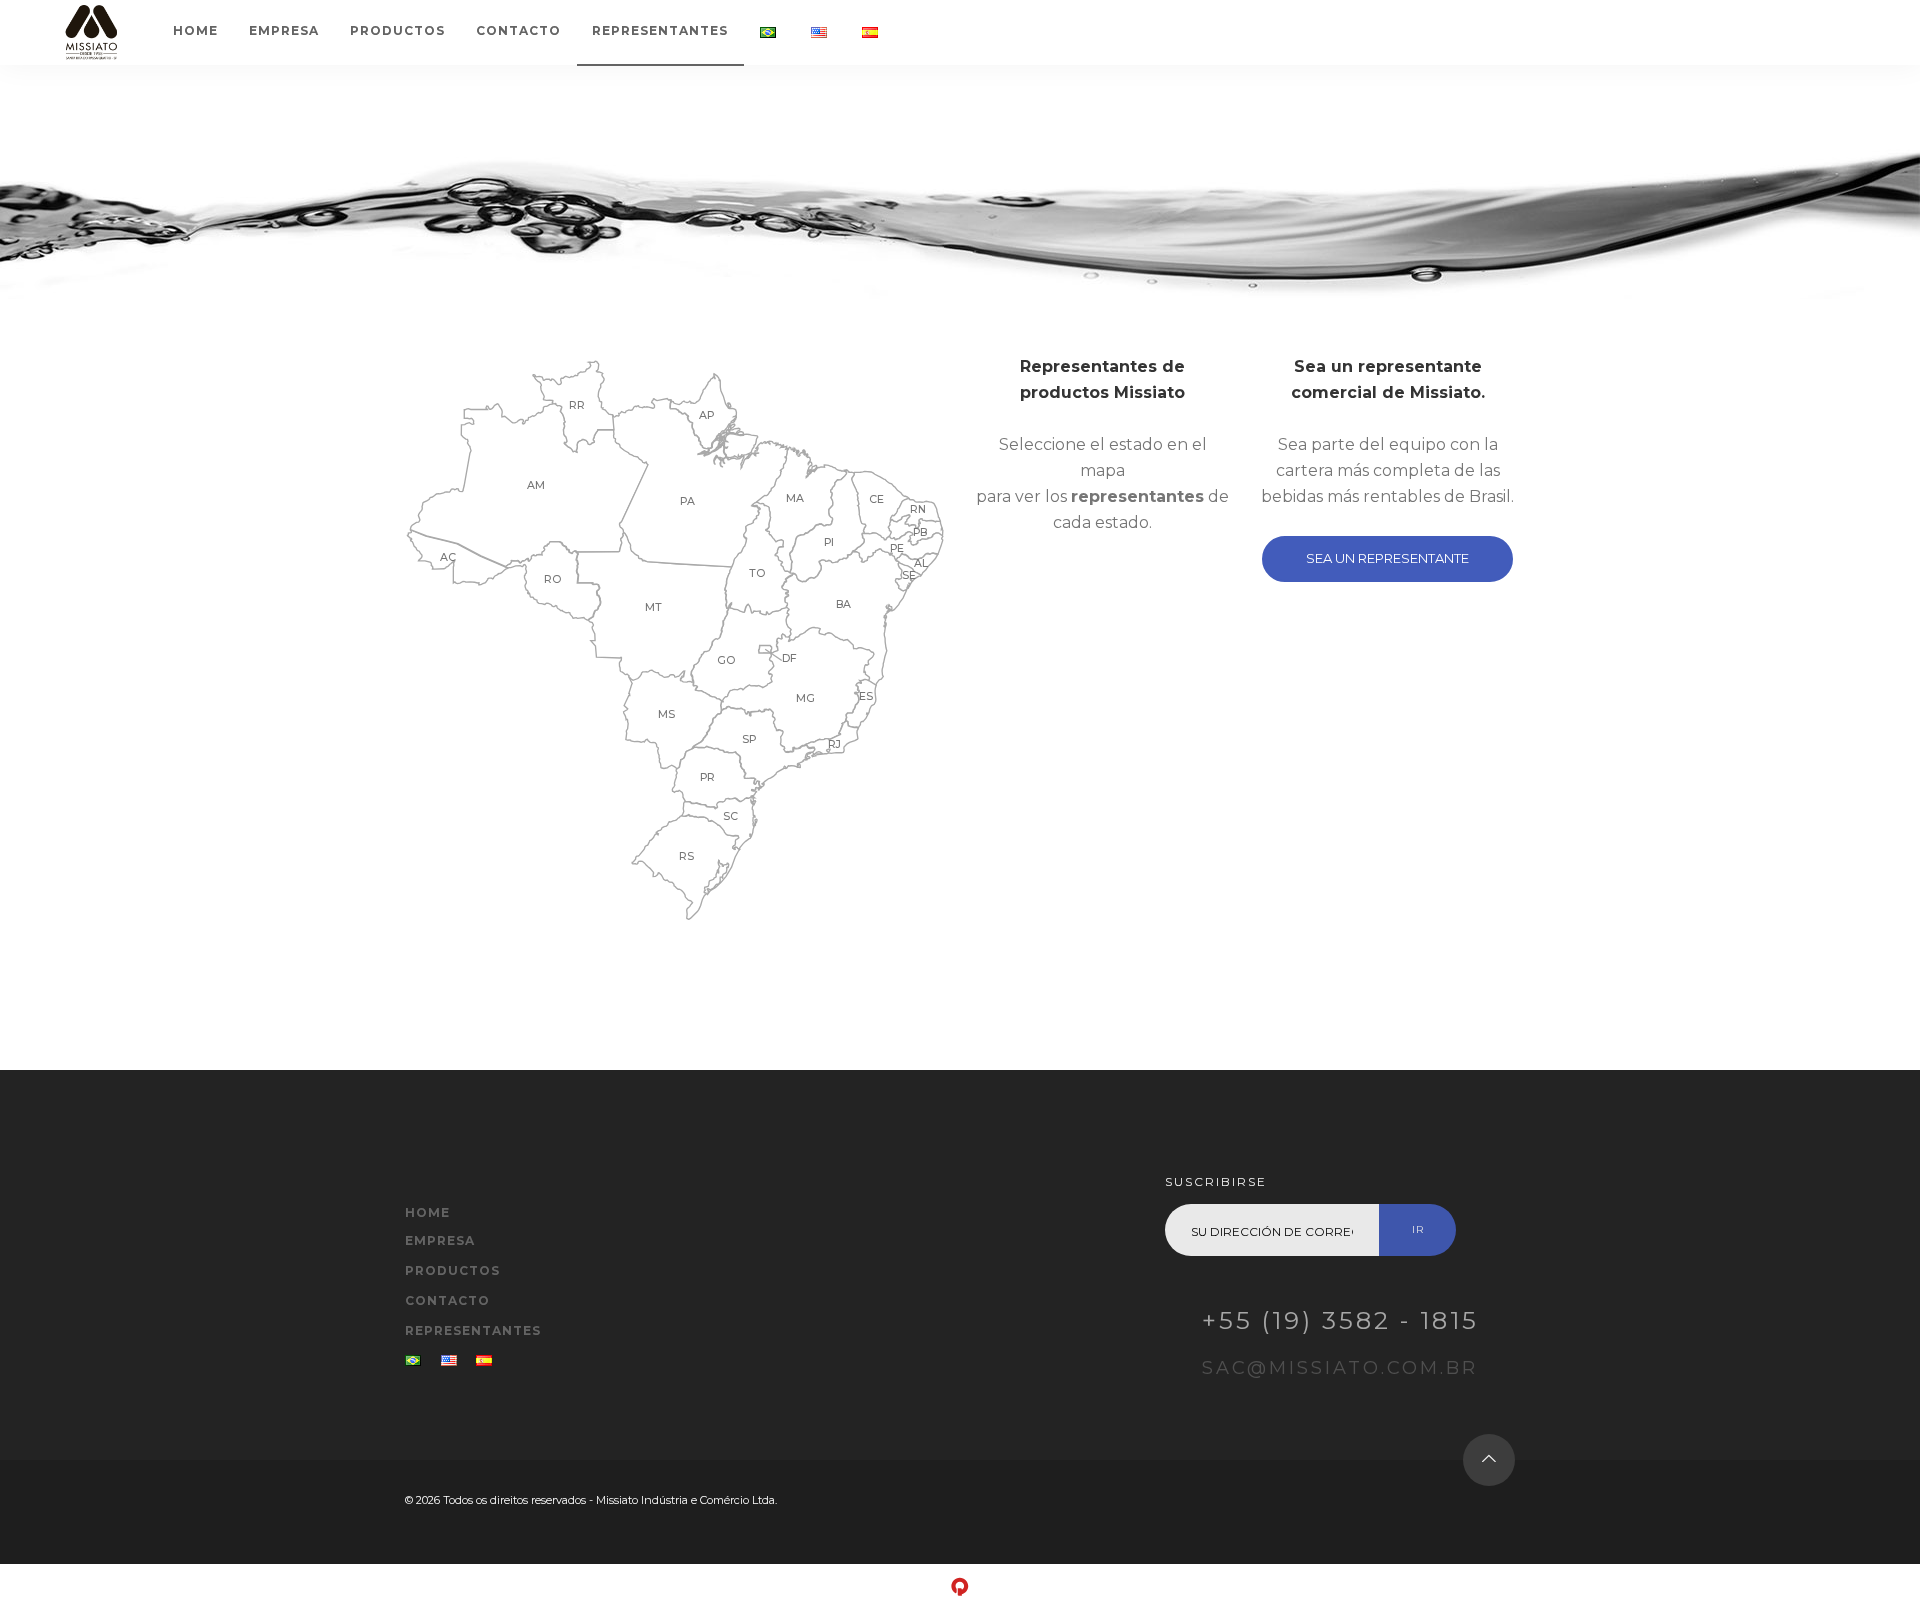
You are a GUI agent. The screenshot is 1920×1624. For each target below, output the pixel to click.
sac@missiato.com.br (1340, 1368)
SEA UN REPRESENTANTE (1387, 558)
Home (195, 30)
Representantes (660, 30)
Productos (397, 30)
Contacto (518, 30)
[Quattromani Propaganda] (960, 1594)
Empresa (284, 30)
